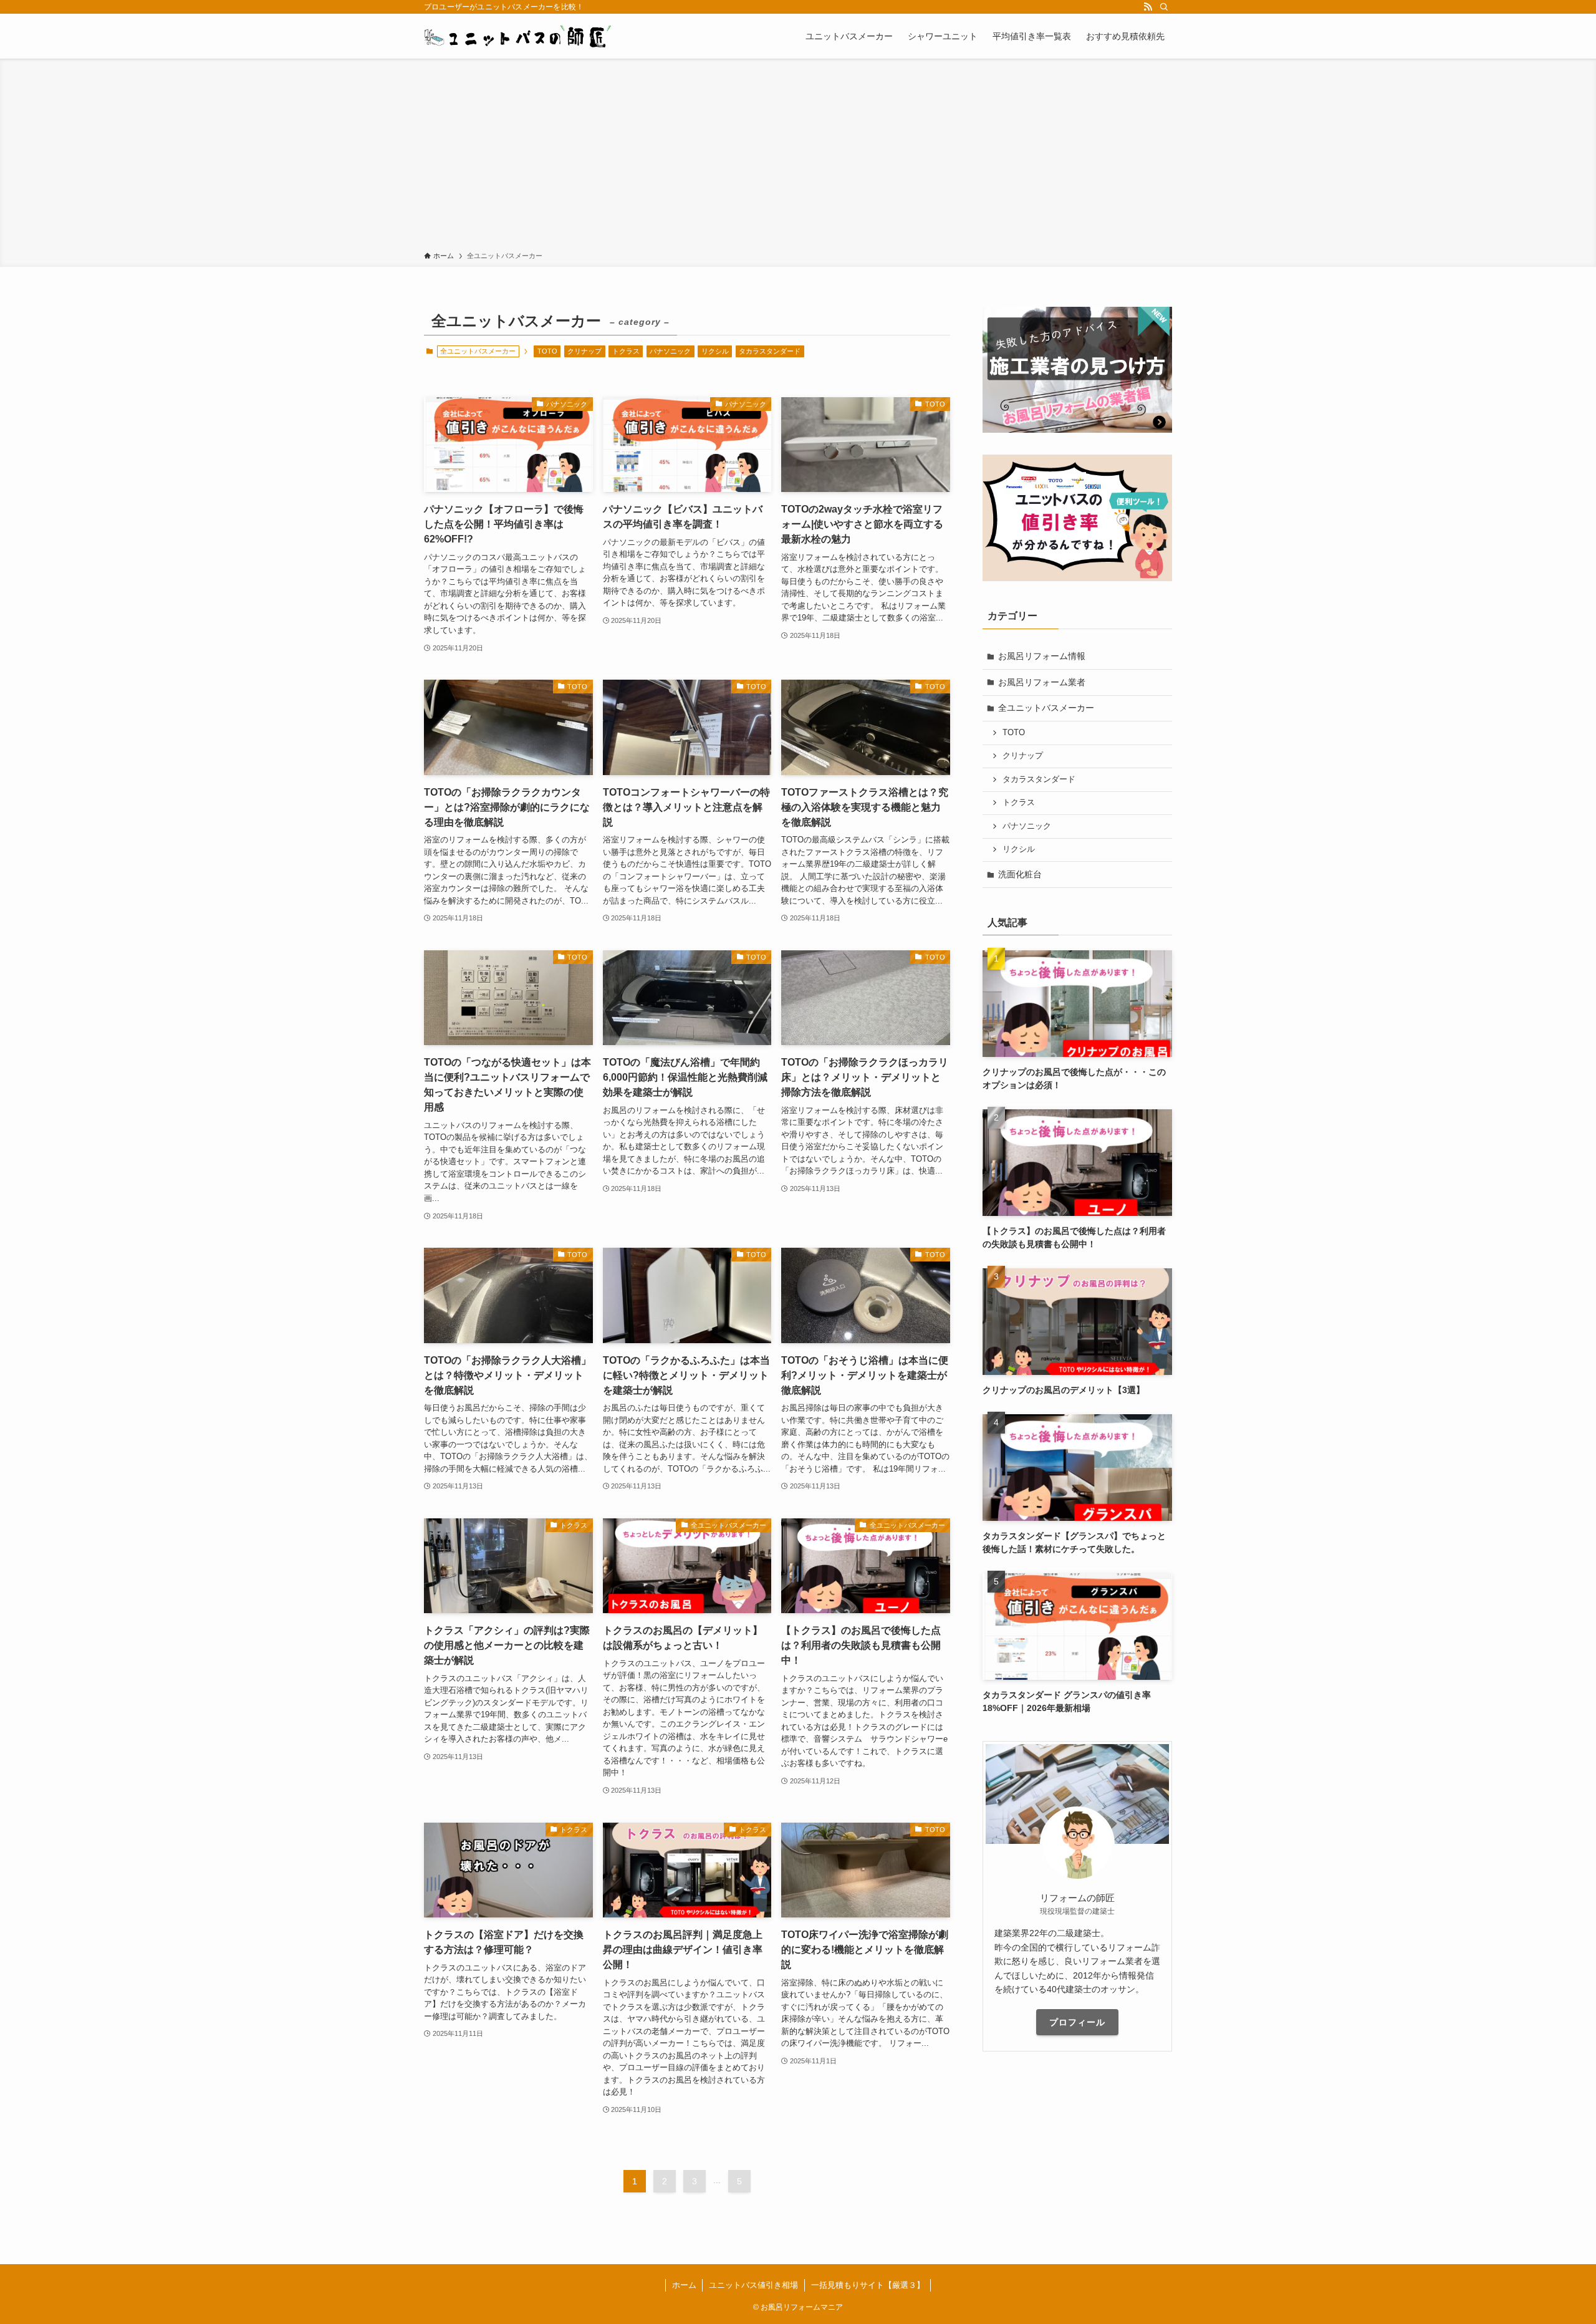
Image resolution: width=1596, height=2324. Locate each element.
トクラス (626, 351)
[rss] (1148, 7)
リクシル (715, 351)
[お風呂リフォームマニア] (519, 36)
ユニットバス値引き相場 (753, 2285)
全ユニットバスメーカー (1046, 708)
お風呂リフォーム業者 (1042, 682)
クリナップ (584, 351)
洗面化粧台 (1020, 874)
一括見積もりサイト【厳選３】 (868, 2285)
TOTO (547, 351)
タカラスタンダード (770, 351)
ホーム (684, 2285)
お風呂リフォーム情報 (1042, 656)
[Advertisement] (798, 157)
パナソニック (670, 351)
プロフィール (1077, 2022)
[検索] (1164, 7)
